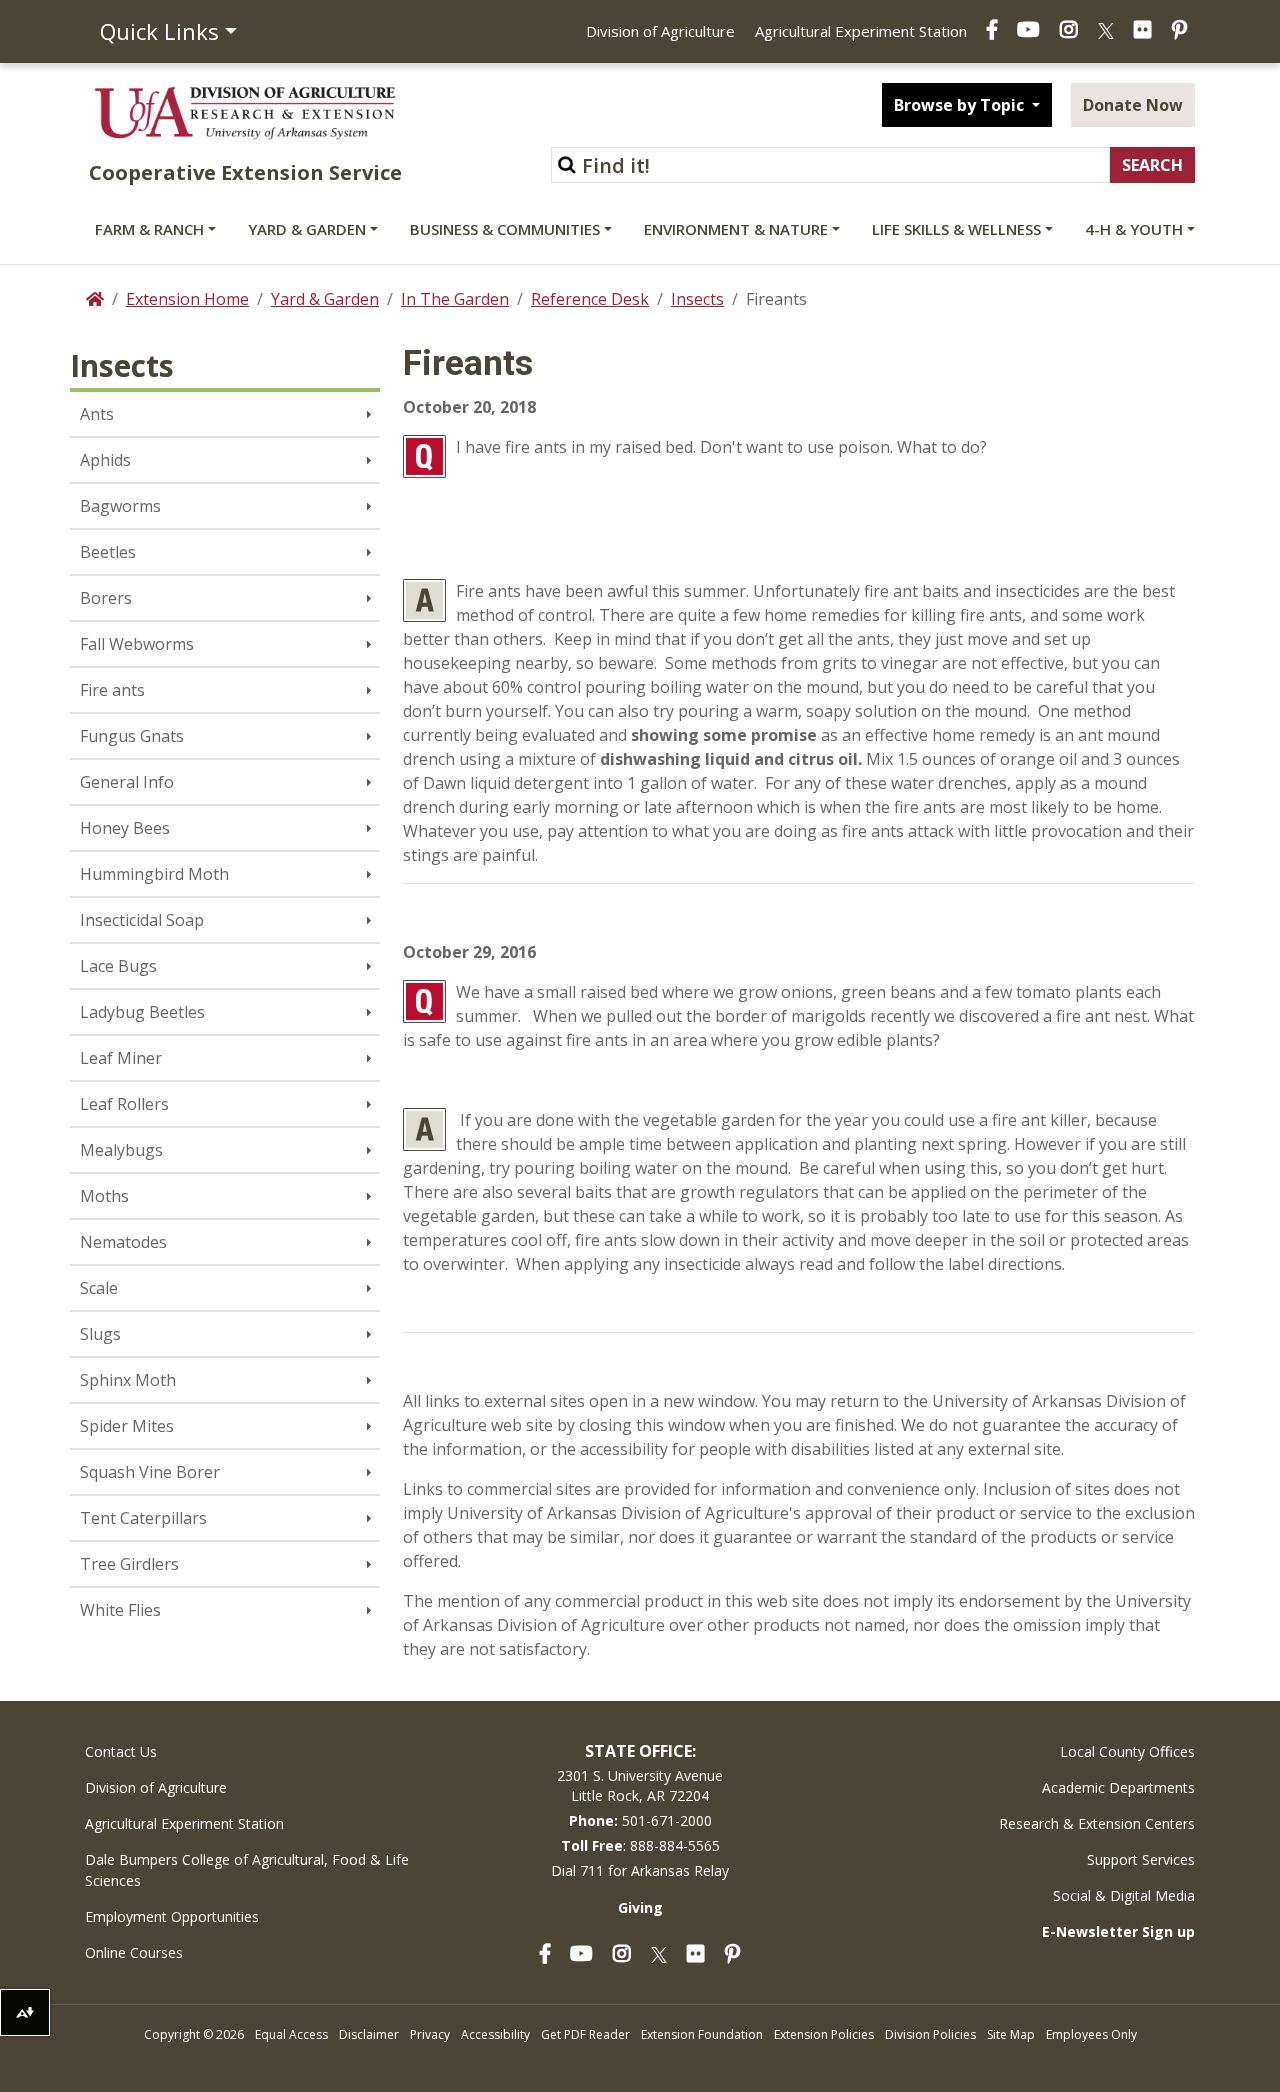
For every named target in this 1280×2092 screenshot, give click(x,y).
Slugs (100, 1334)
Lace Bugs (118, 966)
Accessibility (495, 2034)
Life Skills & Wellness (956, 229)
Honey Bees (125, 828)
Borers (106, 598)
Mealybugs (121, 1150)
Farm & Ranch (149, 229)
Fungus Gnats (132, 736)
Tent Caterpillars (143, 1518)
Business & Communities (505, 229)
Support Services (1141, 1859)
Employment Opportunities (172, 1916)
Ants (97, 414)
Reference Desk (590, 299)
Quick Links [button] (159, 31)
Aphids (105, 460)
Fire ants (112, 690)
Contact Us (121, 1751)
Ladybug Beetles (142, 1012)
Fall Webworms (137, 644)
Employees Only (1091, 2034)
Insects (697, 299)
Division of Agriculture (660, 31)
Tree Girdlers (129, 1564)
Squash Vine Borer (150, 1472)
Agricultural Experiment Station (861, 31)
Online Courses (134, 1952)
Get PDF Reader (585, 2034)
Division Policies (930, 2034)
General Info (127, 782)
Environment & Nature (736, 229)
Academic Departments (1118, 1787)
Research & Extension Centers (1097, 1823)
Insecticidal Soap (142, 920)
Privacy (430, 2034)
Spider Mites (127, 1426)
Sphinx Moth (128, 1380)
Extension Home (187, 299)
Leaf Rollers (124, 1104)
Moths (104, 1196)
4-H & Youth (1134, 229)
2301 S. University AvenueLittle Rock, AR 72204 (640, 1785)
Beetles (108, 552)
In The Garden (455, 299)
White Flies (120, 1610)
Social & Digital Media (1124, 1895)
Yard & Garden (307, 229)
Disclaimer (369, 2034)
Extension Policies (824, 2034)
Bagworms (120, 506)
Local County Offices (1127, 1751)
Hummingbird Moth (154, 874)
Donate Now (1133, 105)
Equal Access (291, 2034)
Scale (99, 1288)
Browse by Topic (961, 105)
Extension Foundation (702, 2034)
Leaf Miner (121, 1058)
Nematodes (123, 1242)
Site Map (1011, 2034)
